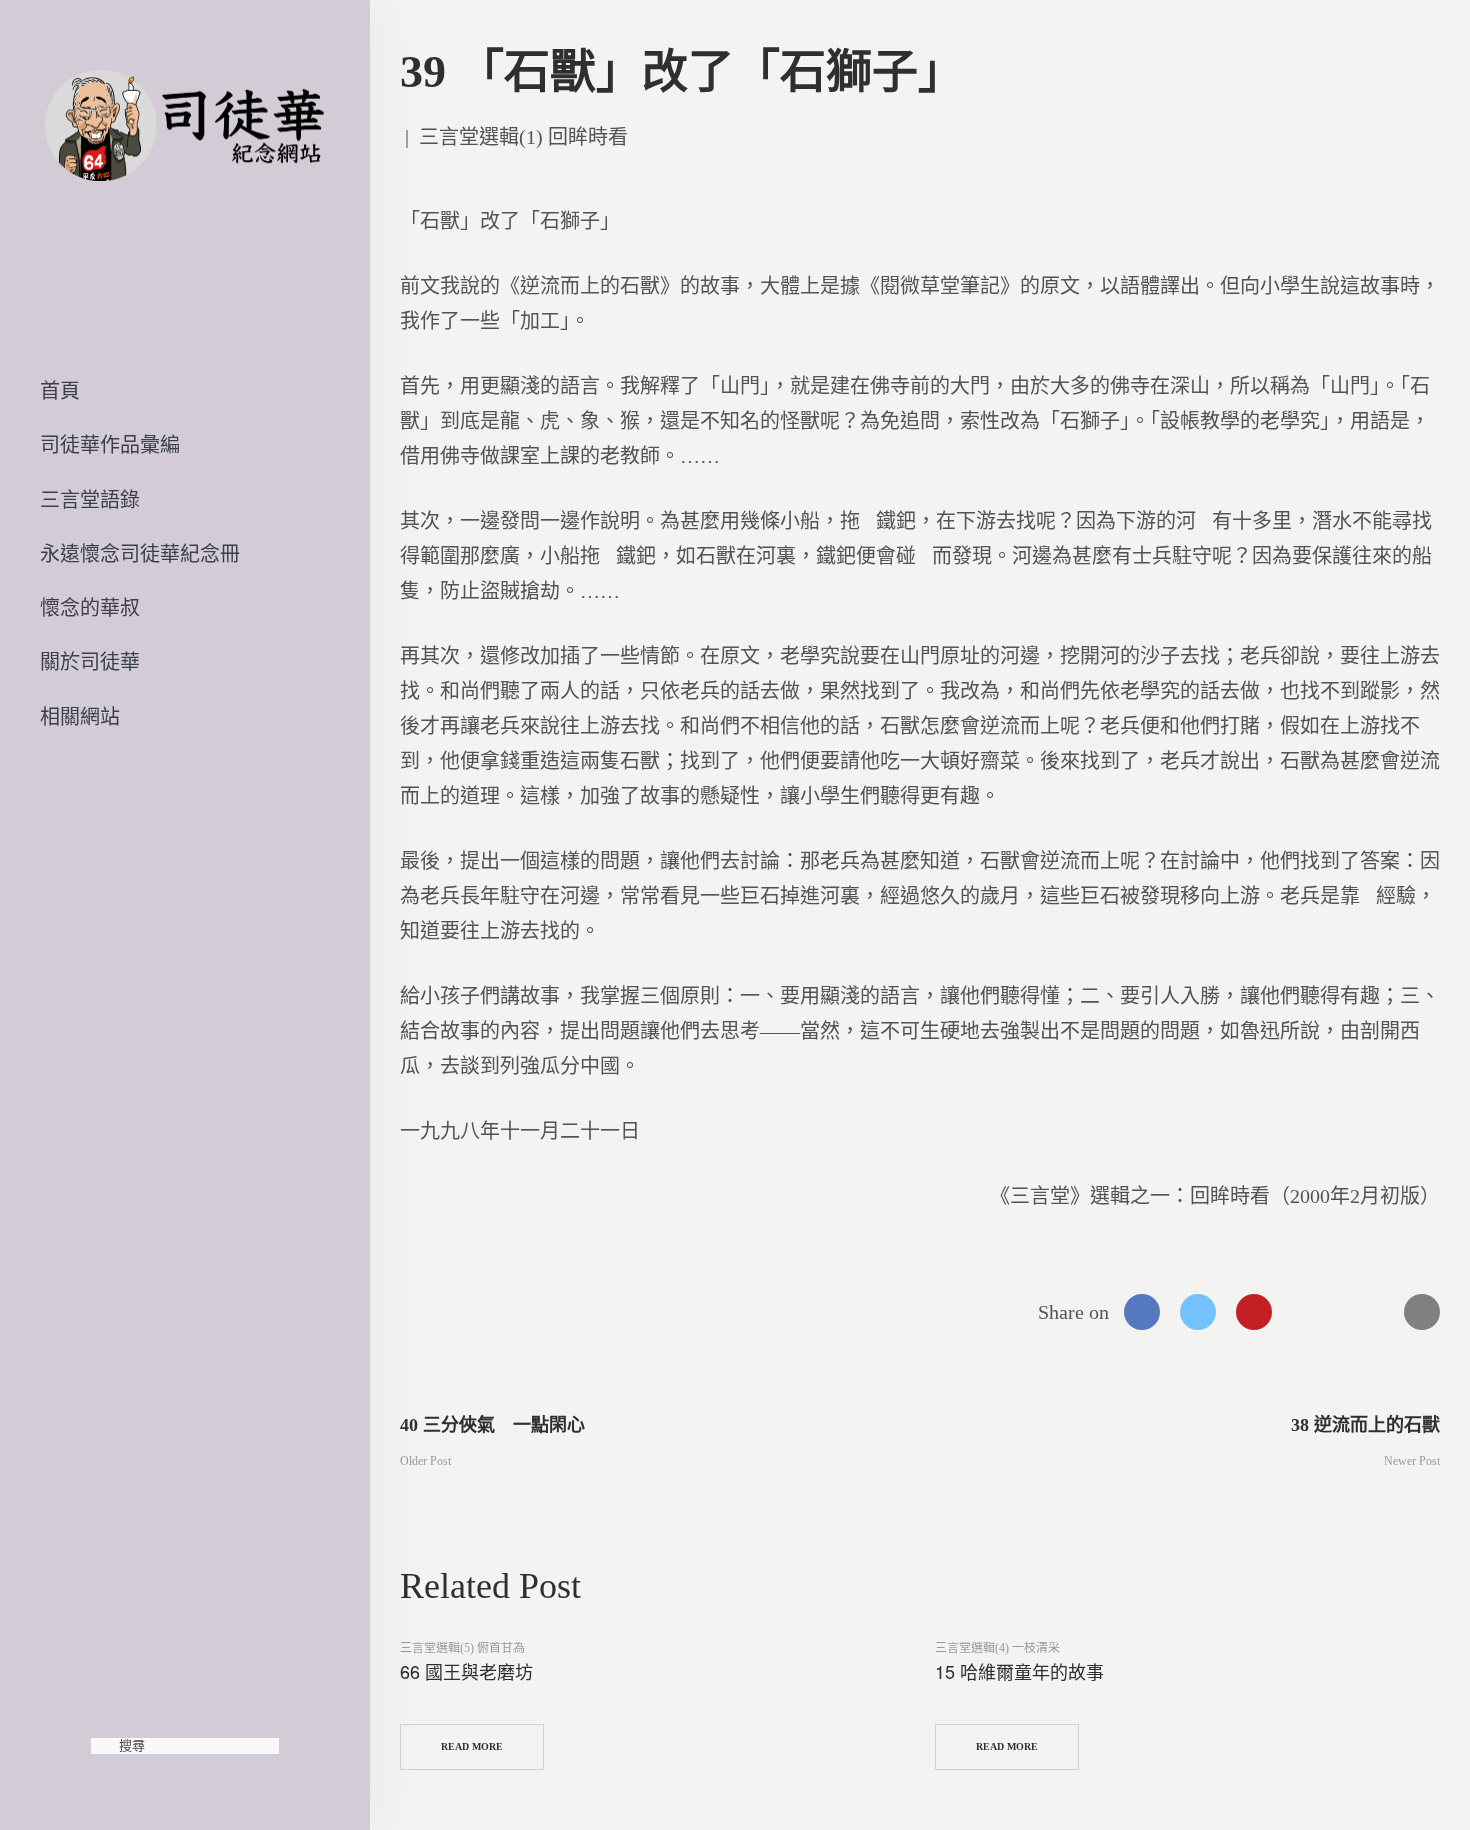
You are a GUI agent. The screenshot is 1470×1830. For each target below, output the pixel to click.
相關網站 (80, 717)
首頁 (60, 391)
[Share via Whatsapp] (1310, 1312)
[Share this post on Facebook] (1142, 1312)
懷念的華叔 (90, 608)
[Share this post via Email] (1422, 1312)
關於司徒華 (90, 662)
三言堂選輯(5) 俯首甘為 (462, 1648)
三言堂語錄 (90, 500)
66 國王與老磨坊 (466, 1671)
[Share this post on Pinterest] (1254, 1312)
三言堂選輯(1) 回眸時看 (523, 137)
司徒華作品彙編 (110, 445)
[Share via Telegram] (1366, 1312)
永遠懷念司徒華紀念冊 (140, 554)
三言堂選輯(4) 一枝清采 (997, 1648)
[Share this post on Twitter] (1198, 1312)
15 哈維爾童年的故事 (1019, 1671)
